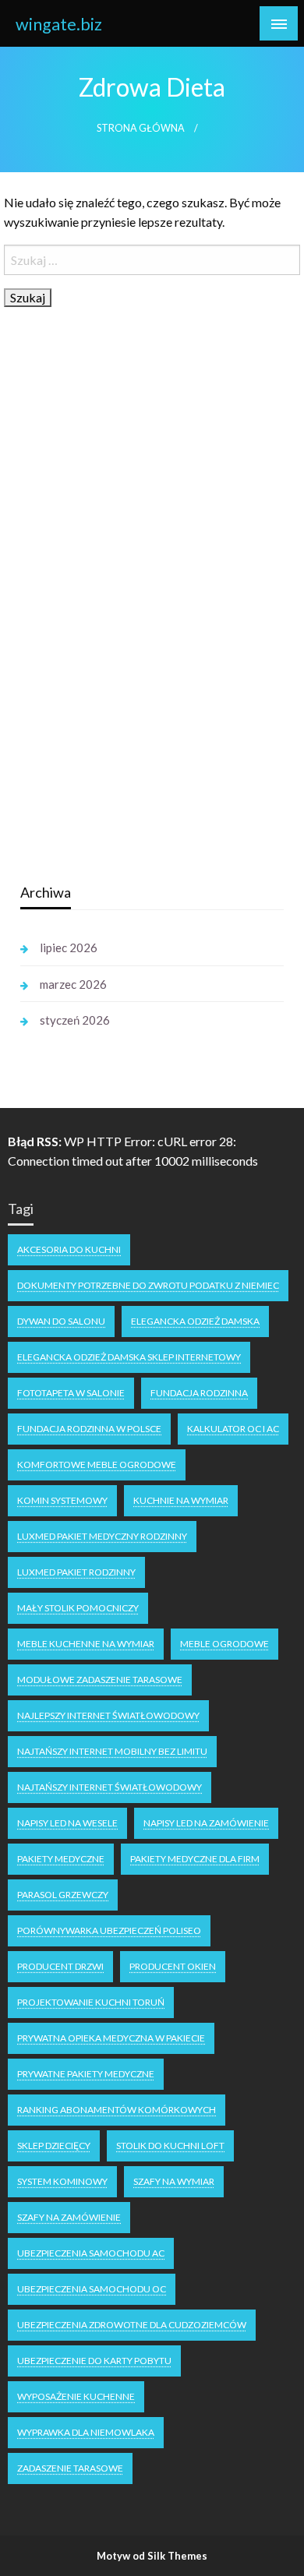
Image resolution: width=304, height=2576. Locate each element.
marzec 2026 (73, 984)
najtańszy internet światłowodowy (110, 1787)
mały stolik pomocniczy (78, 1608)
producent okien (173, 1966)
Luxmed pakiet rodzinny (76, 1572)
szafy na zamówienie (69, 2217)
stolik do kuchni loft (170, 2145)
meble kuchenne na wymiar (86, 1644)
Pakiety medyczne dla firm (195, 1859)
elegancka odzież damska (195, 1321)
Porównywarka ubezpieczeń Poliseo (109, 1930)
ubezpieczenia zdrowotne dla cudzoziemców (132, 2325)
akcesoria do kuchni (69, 1249)
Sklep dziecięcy (54, 2145)
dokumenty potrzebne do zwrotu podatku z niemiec (148, 1285)
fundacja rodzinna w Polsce (89, 1429)
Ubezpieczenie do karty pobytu (94, 2361)
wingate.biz (59, 24)
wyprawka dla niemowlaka (86, 2432)
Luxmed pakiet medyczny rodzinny (102, 1536)
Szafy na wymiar (174, 2181)
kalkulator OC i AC (233, 1429)
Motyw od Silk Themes (152, 2556)
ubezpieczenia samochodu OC (92, 2289)
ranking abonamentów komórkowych (117, 2110)
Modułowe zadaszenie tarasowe (100, 1680)
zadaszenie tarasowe (70, 2468)
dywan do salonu (61, 1321)
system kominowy (62, 2181)
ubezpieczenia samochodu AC (91, 2253)
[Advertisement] (137, 624)
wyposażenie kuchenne (76, 2396)
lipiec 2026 (69, 947)
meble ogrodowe (224, 1644)
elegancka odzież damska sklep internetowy (129, 1357)
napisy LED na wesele (67, 1823)
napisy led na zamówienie (206, 1823)
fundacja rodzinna (199, 1393)
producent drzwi (60, 1966)
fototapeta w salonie (71, 1393)
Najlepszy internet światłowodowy (108, 1715)
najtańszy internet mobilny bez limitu (112, 1751)
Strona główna (141, 128)
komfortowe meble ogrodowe (97, 1464)
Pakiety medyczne (61, 1859)
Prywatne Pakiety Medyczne (86, 2074)
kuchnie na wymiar (181, 1500)
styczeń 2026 (75, 1020)
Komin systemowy (62, 1500)
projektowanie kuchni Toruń (91, 2002)
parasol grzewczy (63, 1895)
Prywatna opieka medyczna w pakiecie (111, 2038)
